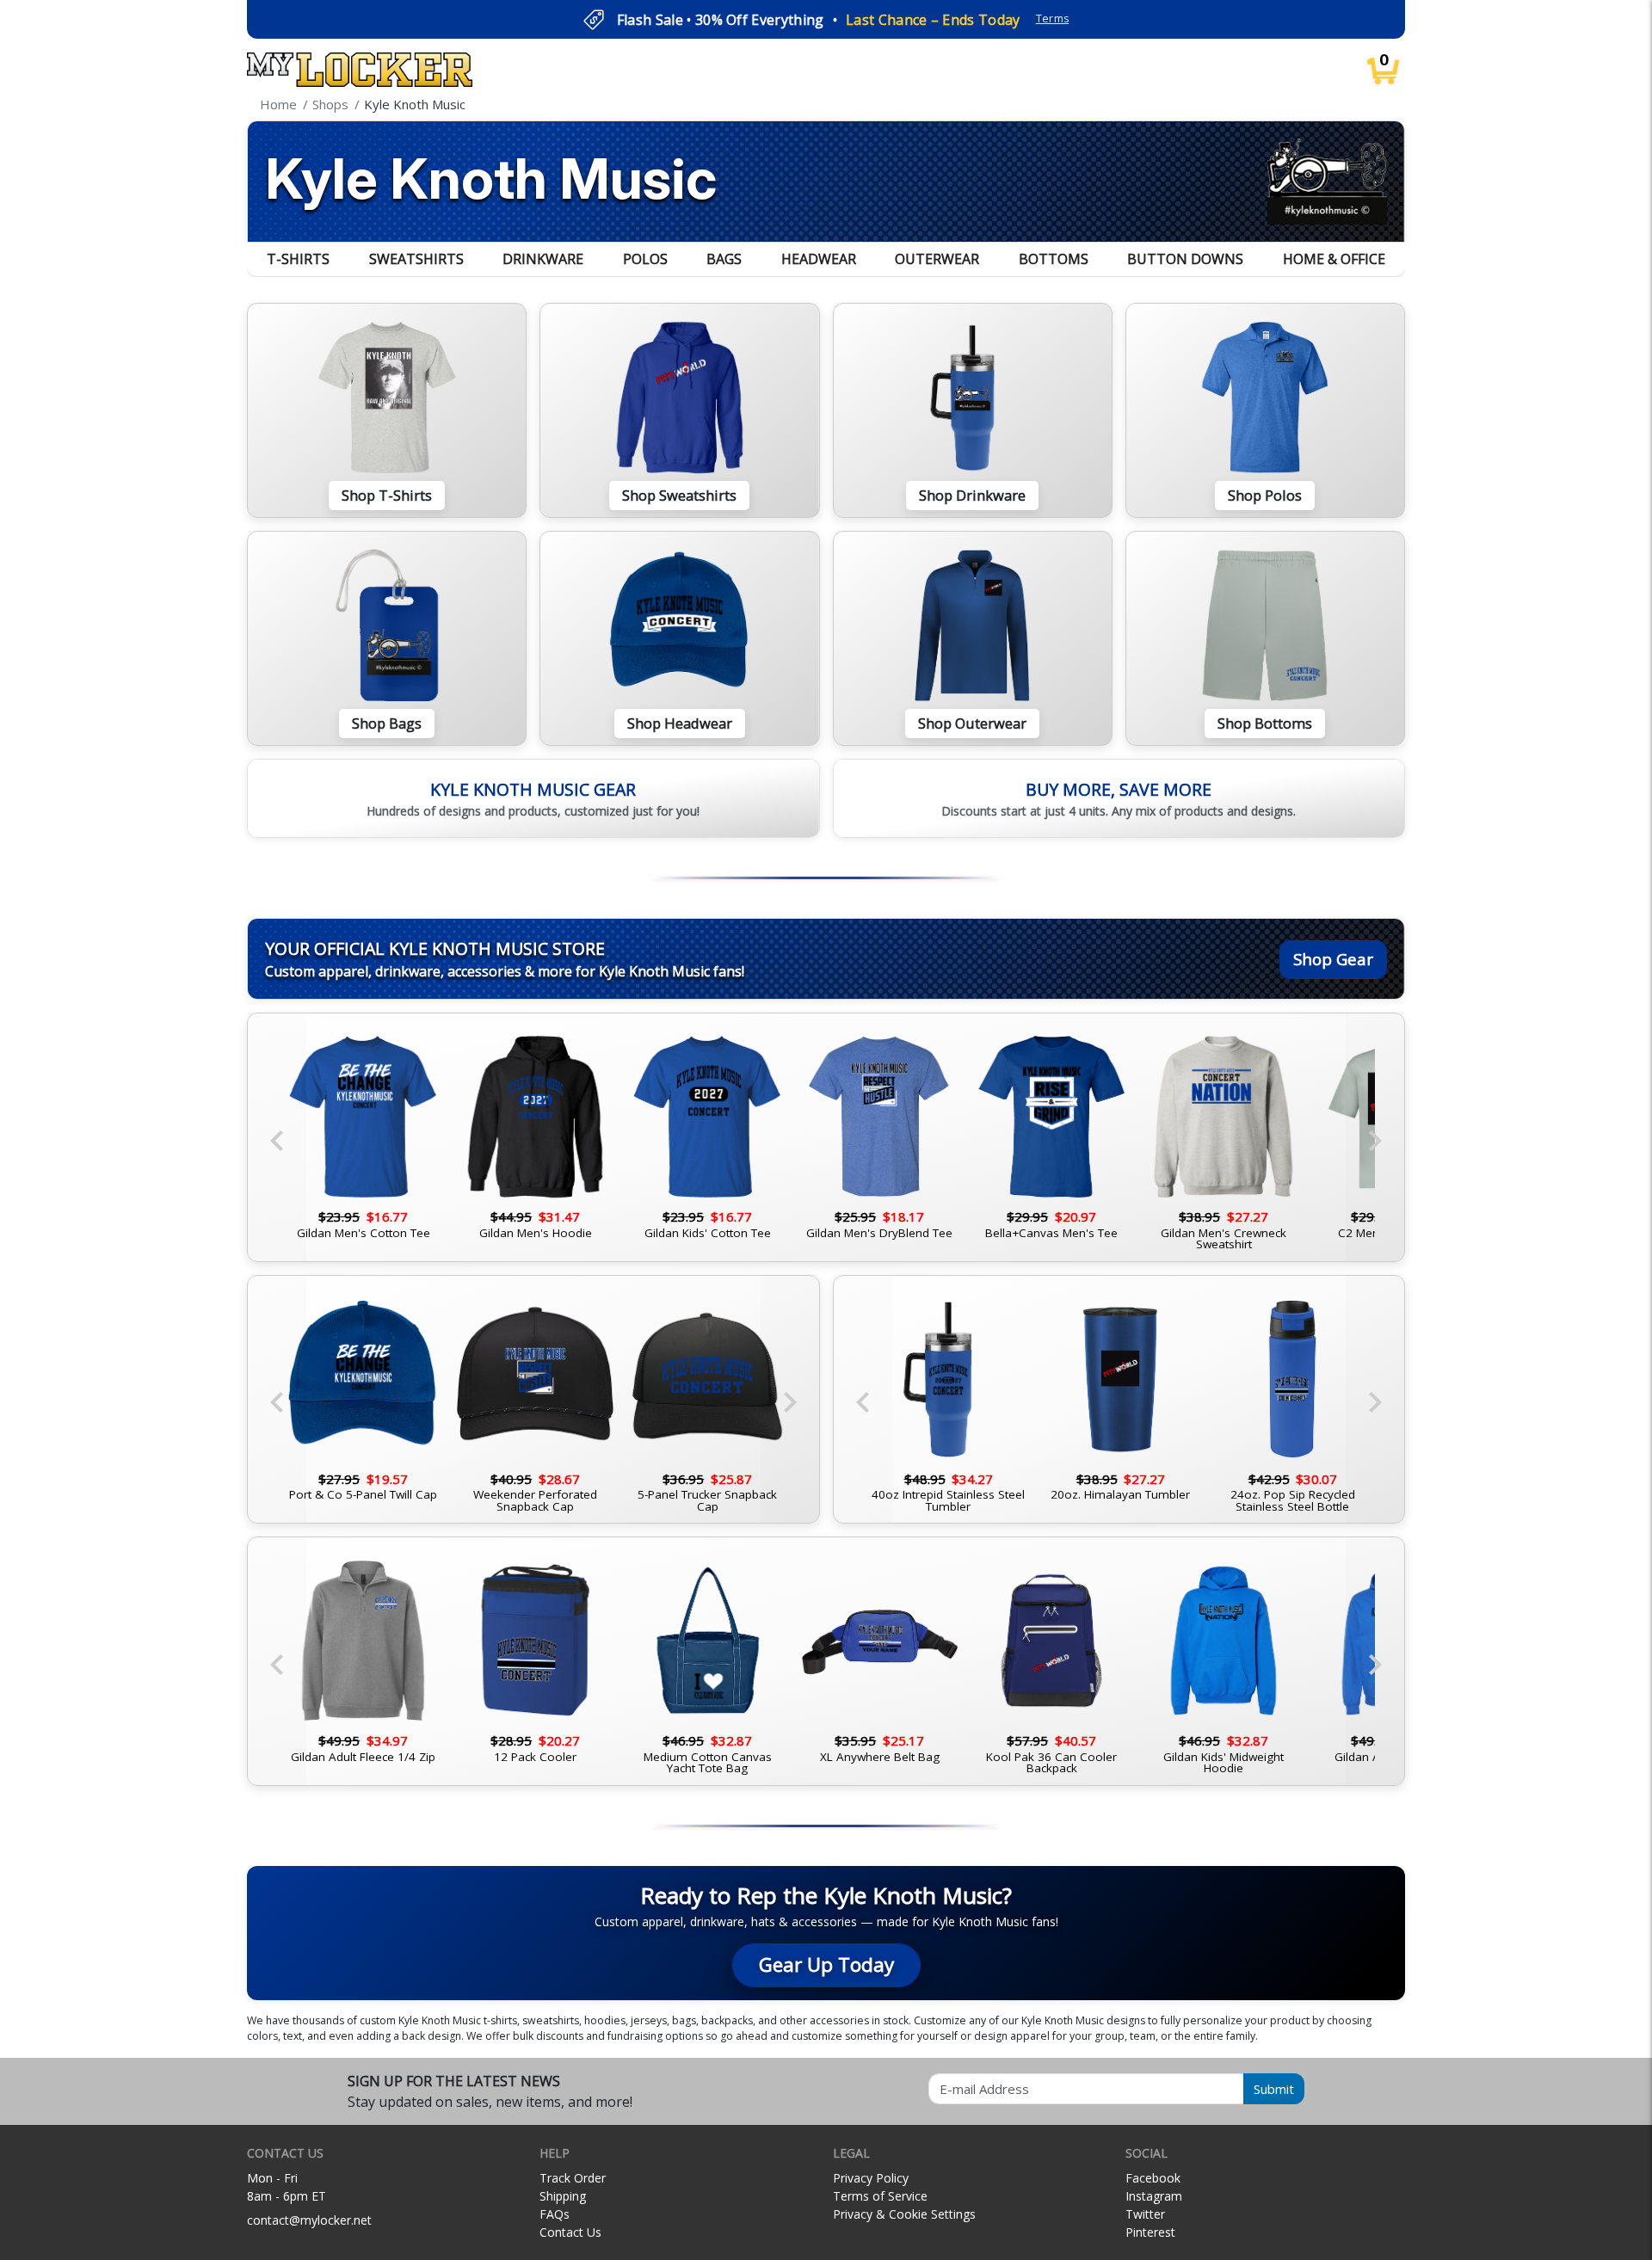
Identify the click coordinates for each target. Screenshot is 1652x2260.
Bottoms (1054, 259)
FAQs (555, 2214)
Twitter (1145, 2214)
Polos (645, 259)
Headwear (819, 259)
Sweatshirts (416, 259)
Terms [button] (1053, 18)
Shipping (563, 2196)
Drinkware (543, 259)
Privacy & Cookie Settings (904, 2214)
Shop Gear (1333, 959)
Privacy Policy (871, 2178)
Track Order (573, 2178)
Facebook (1153, 2178)
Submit (1274, 2089)
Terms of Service (880, 2196)
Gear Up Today (826, 1964)
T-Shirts (298, 259)
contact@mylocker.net (309, 2220)
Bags (724, 259)
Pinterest (1150, 2232)
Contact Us (570, 2232)
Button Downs (1185, 259)
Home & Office (1334, 259)
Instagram (1154, 2196)
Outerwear (937, 259)
